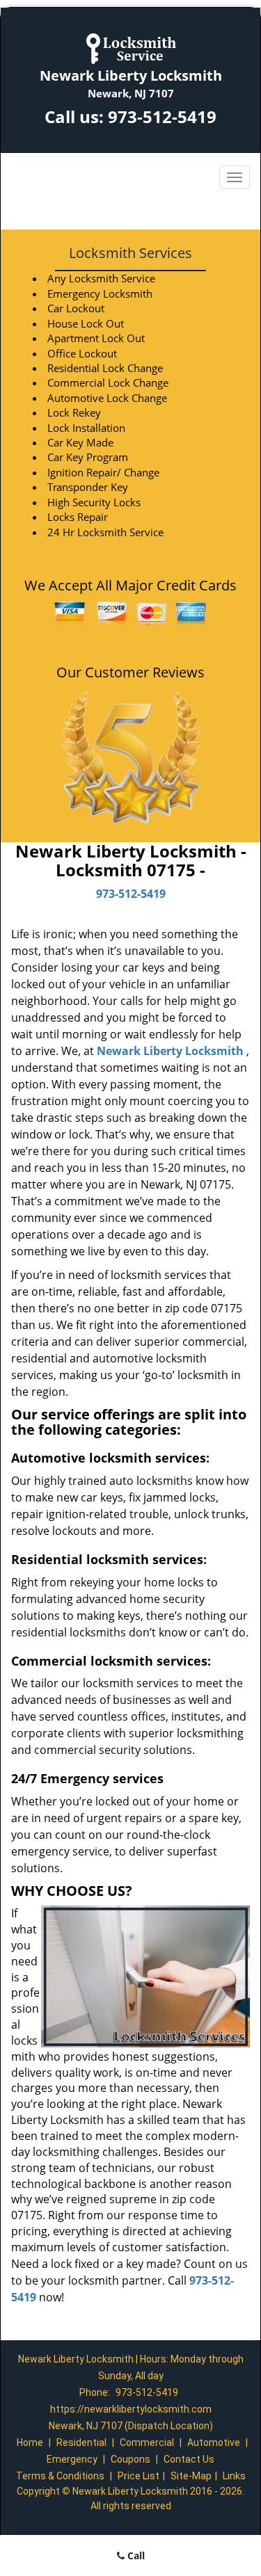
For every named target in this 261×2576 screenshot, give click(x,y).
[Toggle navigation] (235, 177)
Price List (139, 2476)
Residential (81, 2442)
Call (135, 2555)
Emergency (72, 2459)
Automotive (214, 2442)
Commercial (147, 2442)
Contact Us (189, 2459)
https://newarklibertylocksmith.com (131, 2409)
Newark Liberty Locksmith (170, 1051)
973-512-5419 (162, 116)
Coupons (130, 2459)
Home (30, 2442)
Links (234, 2476)
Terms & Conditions (60, 2476)
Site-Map (191, 2476)
